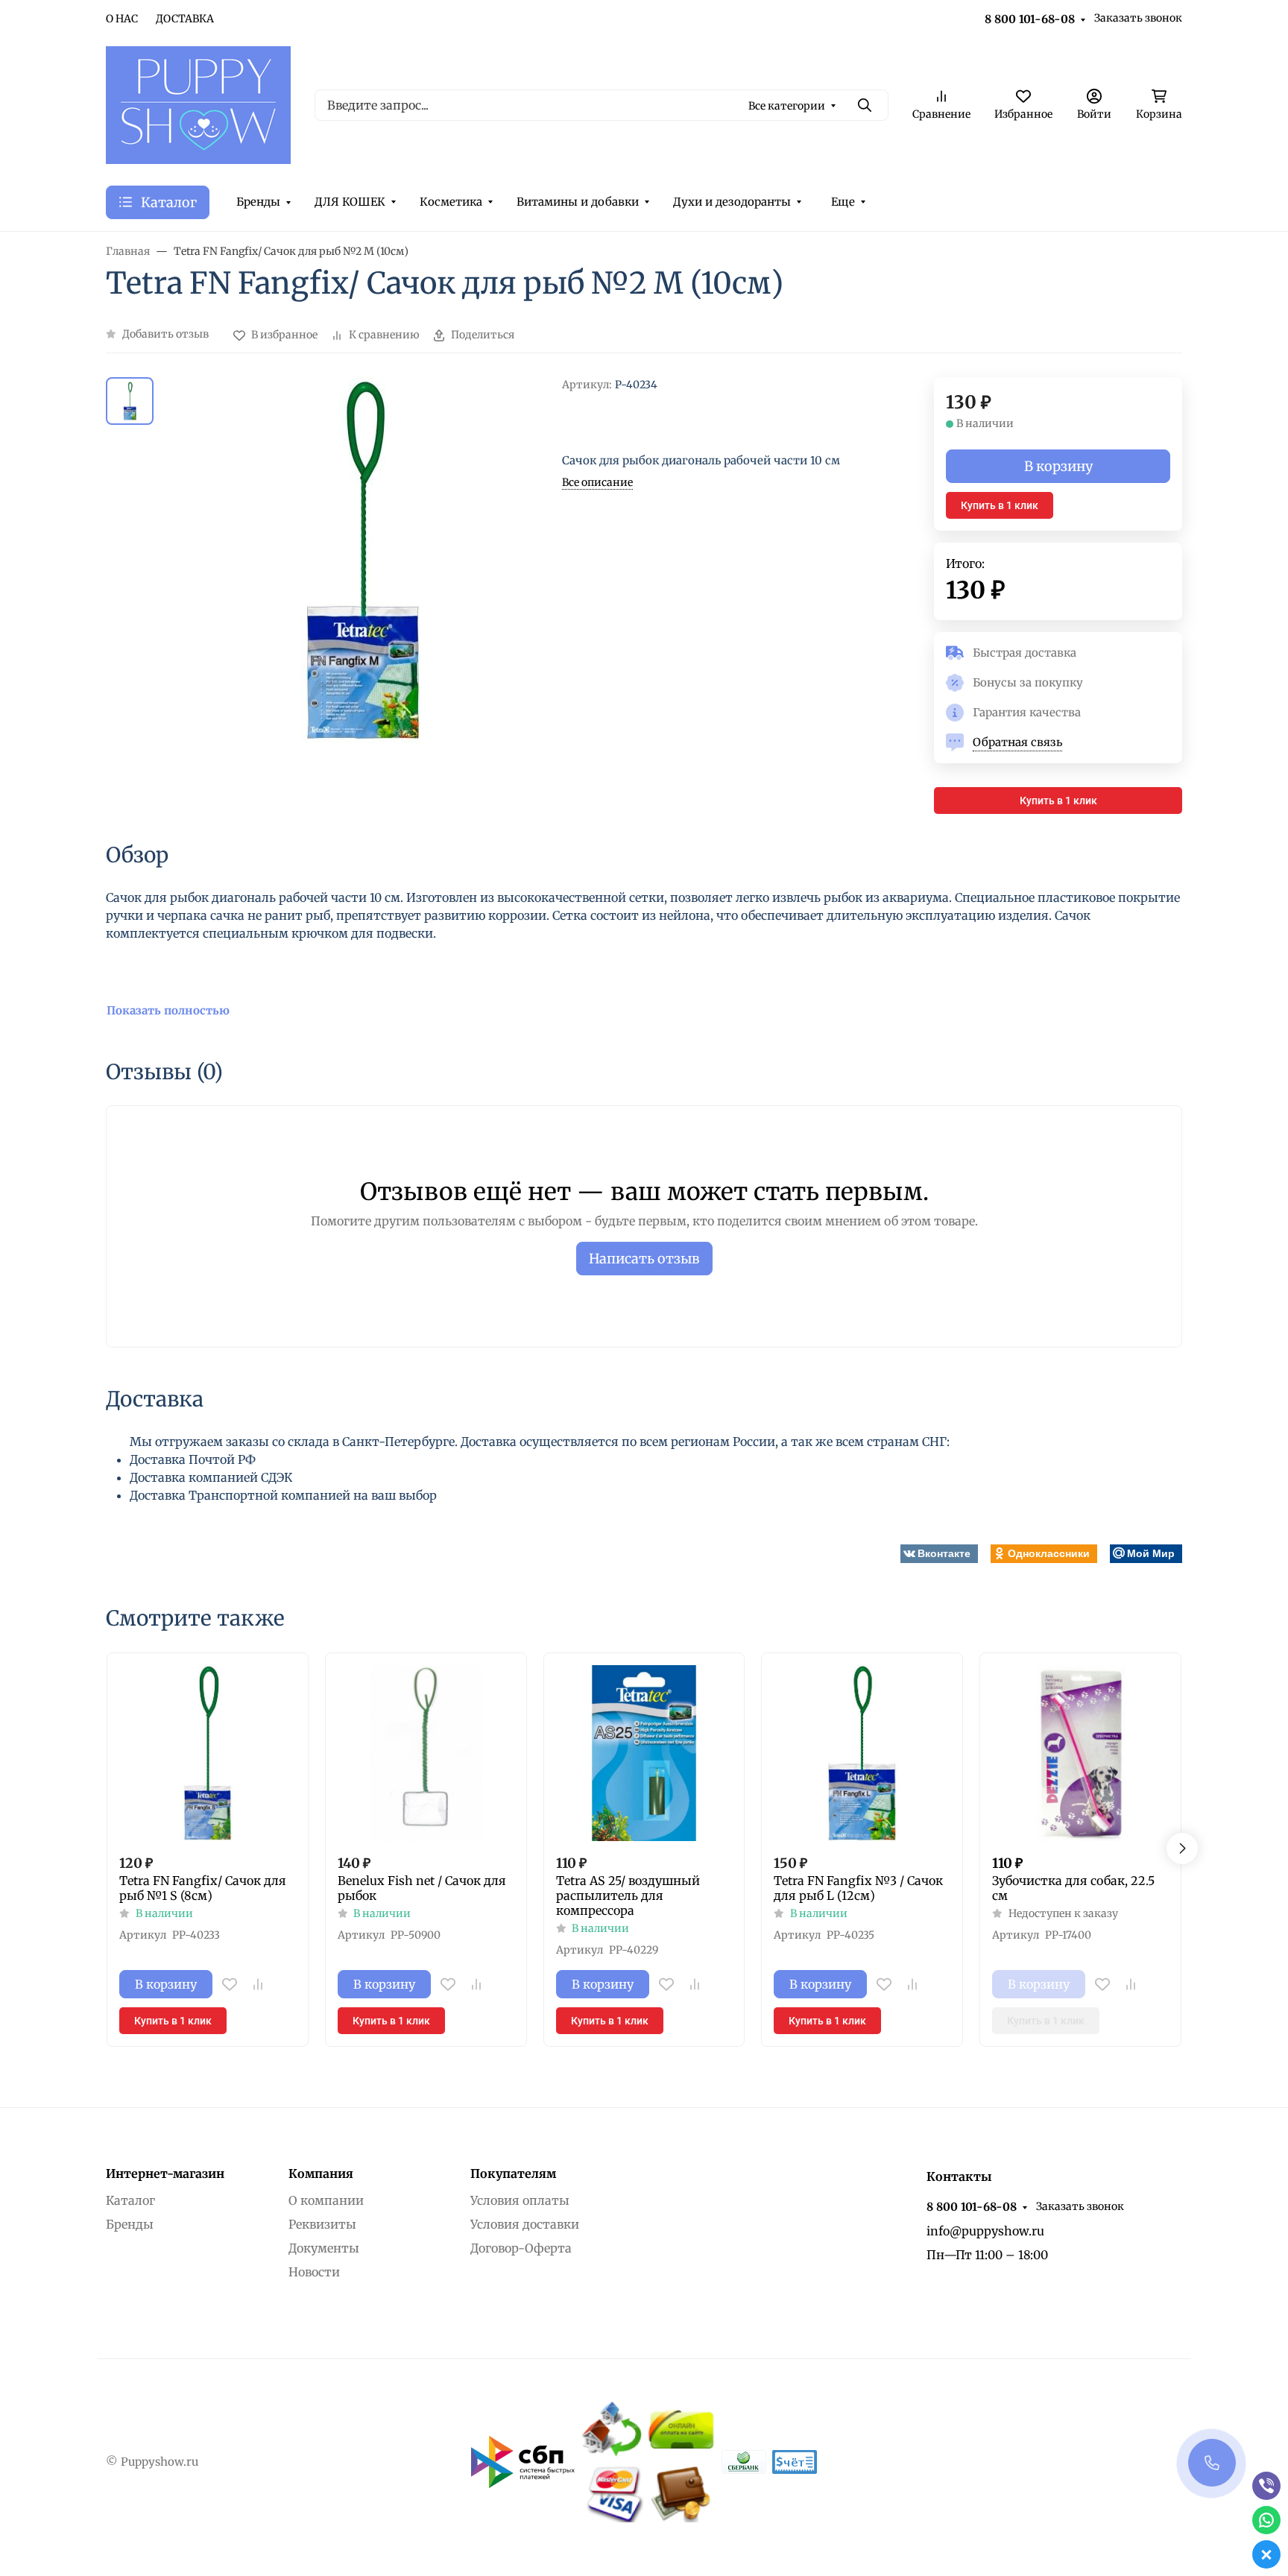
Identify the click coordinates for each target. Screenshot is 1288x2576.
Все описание (597, 482)
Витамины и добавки (578, 202)
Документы (324, 2248)
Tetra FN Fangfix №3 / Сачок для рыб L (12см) (858, 1888)
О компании (326, 2200)
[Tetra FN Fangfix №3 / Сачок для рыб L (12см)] (862, 1753)
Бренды (258, 202)
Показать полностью (168, 1010)
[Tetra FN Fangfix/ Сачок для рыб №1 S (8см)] (208, 1753)
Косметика (451, 202)
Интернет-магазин (165, 2173)
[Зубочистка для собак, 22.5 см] (1080, 1753)
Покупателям (513, 2173)
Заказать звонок (1138, 18)
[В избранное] (230, 1984)
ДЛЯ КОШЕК (350, 202)
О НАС (122, 19)
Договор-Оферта (521, 2248)
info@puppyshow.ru (985, 2231)
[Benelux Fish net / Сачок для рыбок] (426, 1753)
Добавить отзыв (165, 334)
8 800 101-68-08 (1030, 19)
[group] (361, 596)
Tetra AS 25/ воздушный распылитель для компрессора (628, 1895)
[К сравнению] (258, 1984)
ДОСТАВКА (185, 19)
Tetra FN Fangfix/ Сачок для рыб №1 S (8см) (203, 1888)
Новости (314, 2272)
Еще (843, 202)
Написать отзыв (644, 1259)
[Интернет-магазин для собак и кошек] (198, 104)
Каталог (130, 2200)
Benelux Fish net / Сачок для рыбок (422, 1888)
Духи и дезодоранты (732, 202)
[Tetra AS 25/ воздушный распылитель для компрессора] (644, 1753)
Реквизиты (322, 2224)
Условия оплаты (520, 2200)
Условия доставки (525, 2224)
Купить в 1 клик (1000, 505)
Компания (321, 2173)
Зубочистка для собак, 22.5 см (1073, 1888)
